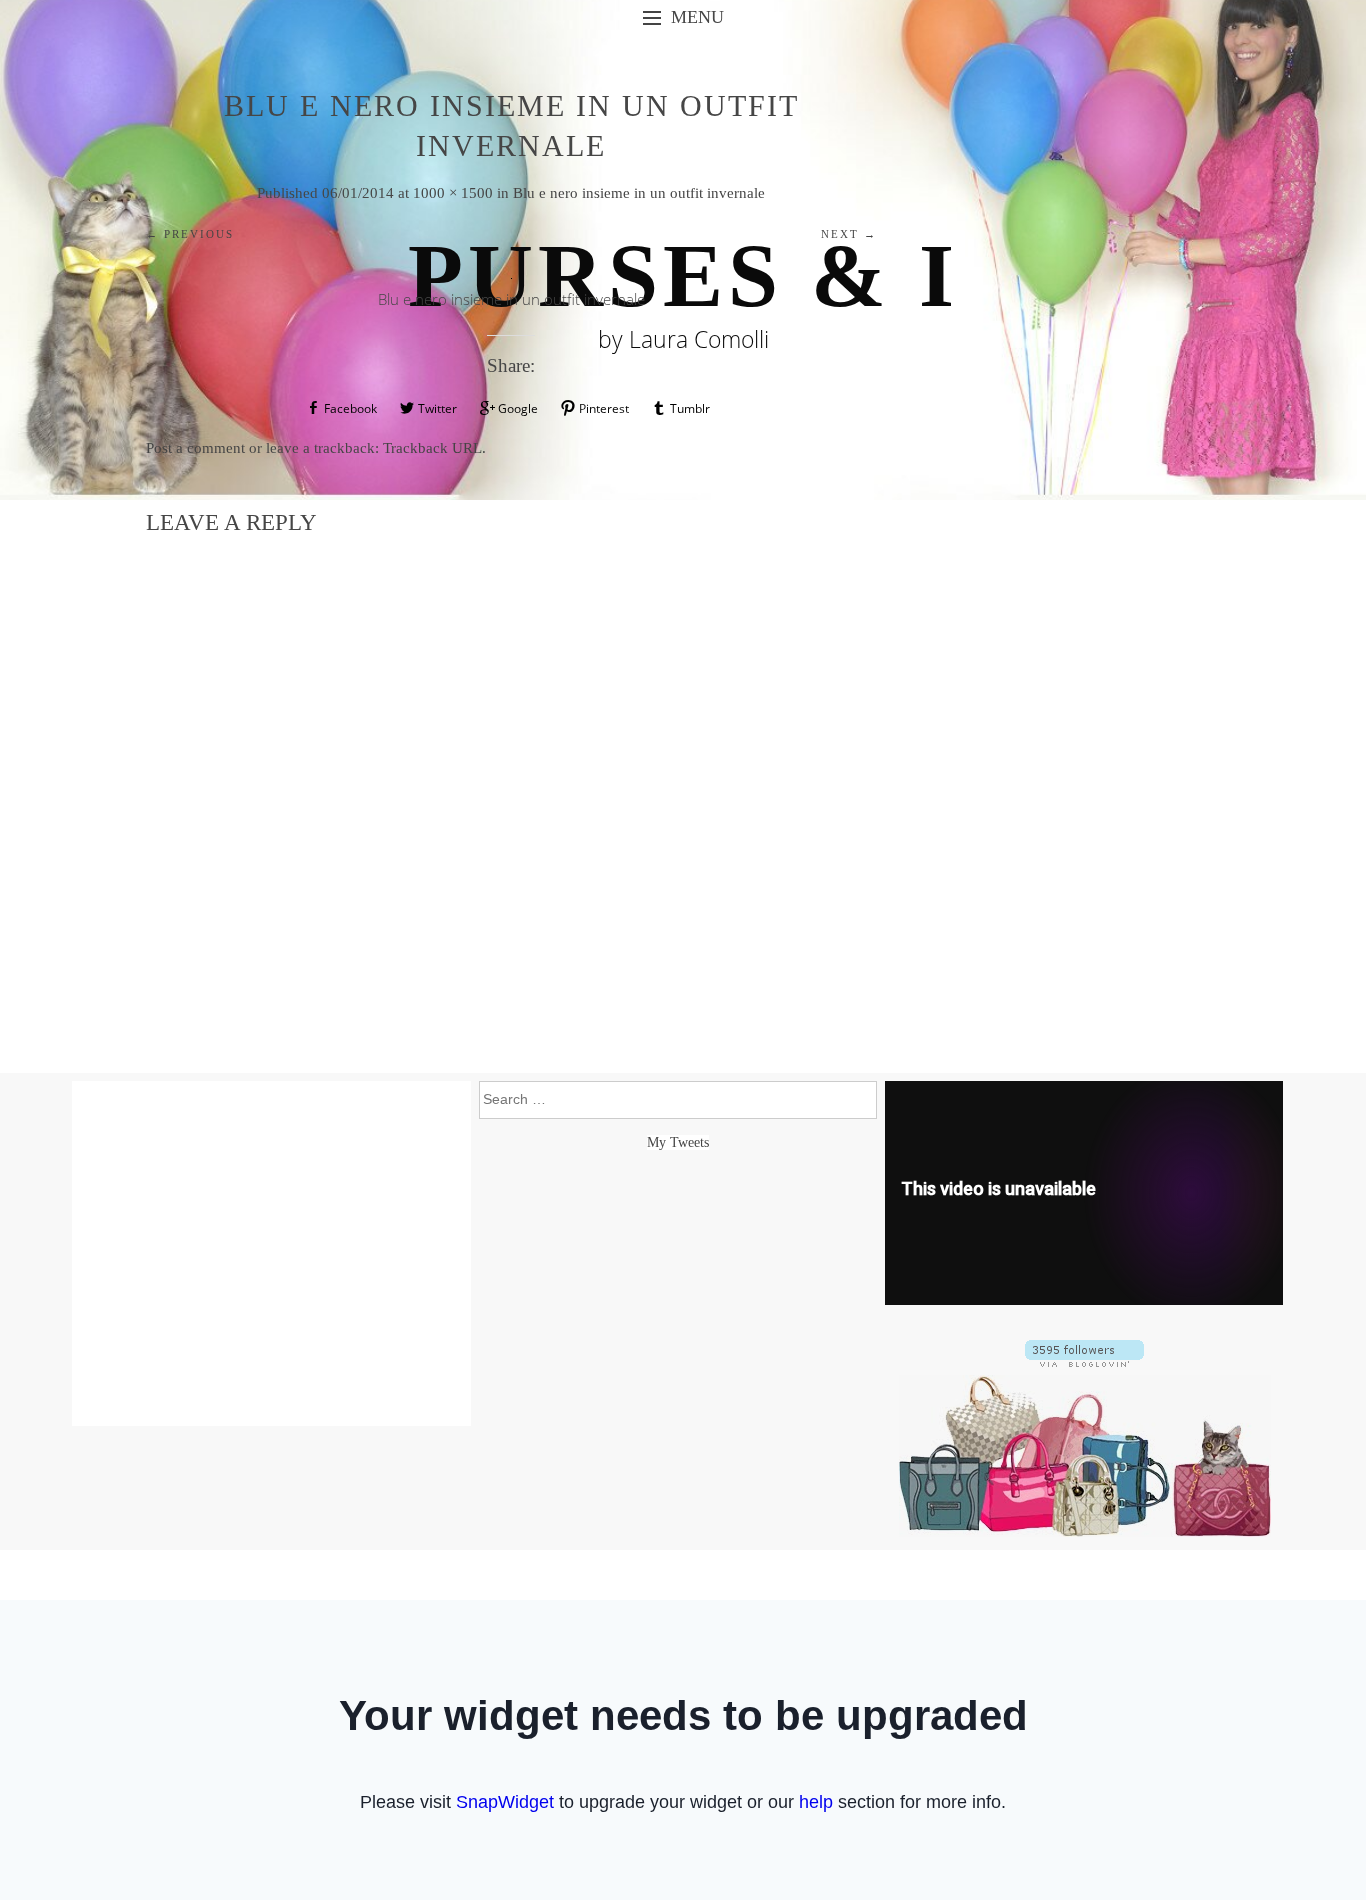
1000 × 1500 (453, 193)
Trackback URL (432, 448)
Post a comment (195, 448)
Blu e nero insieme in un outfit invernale (639, 193)
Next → (849, 234)
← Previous (190, 234)
